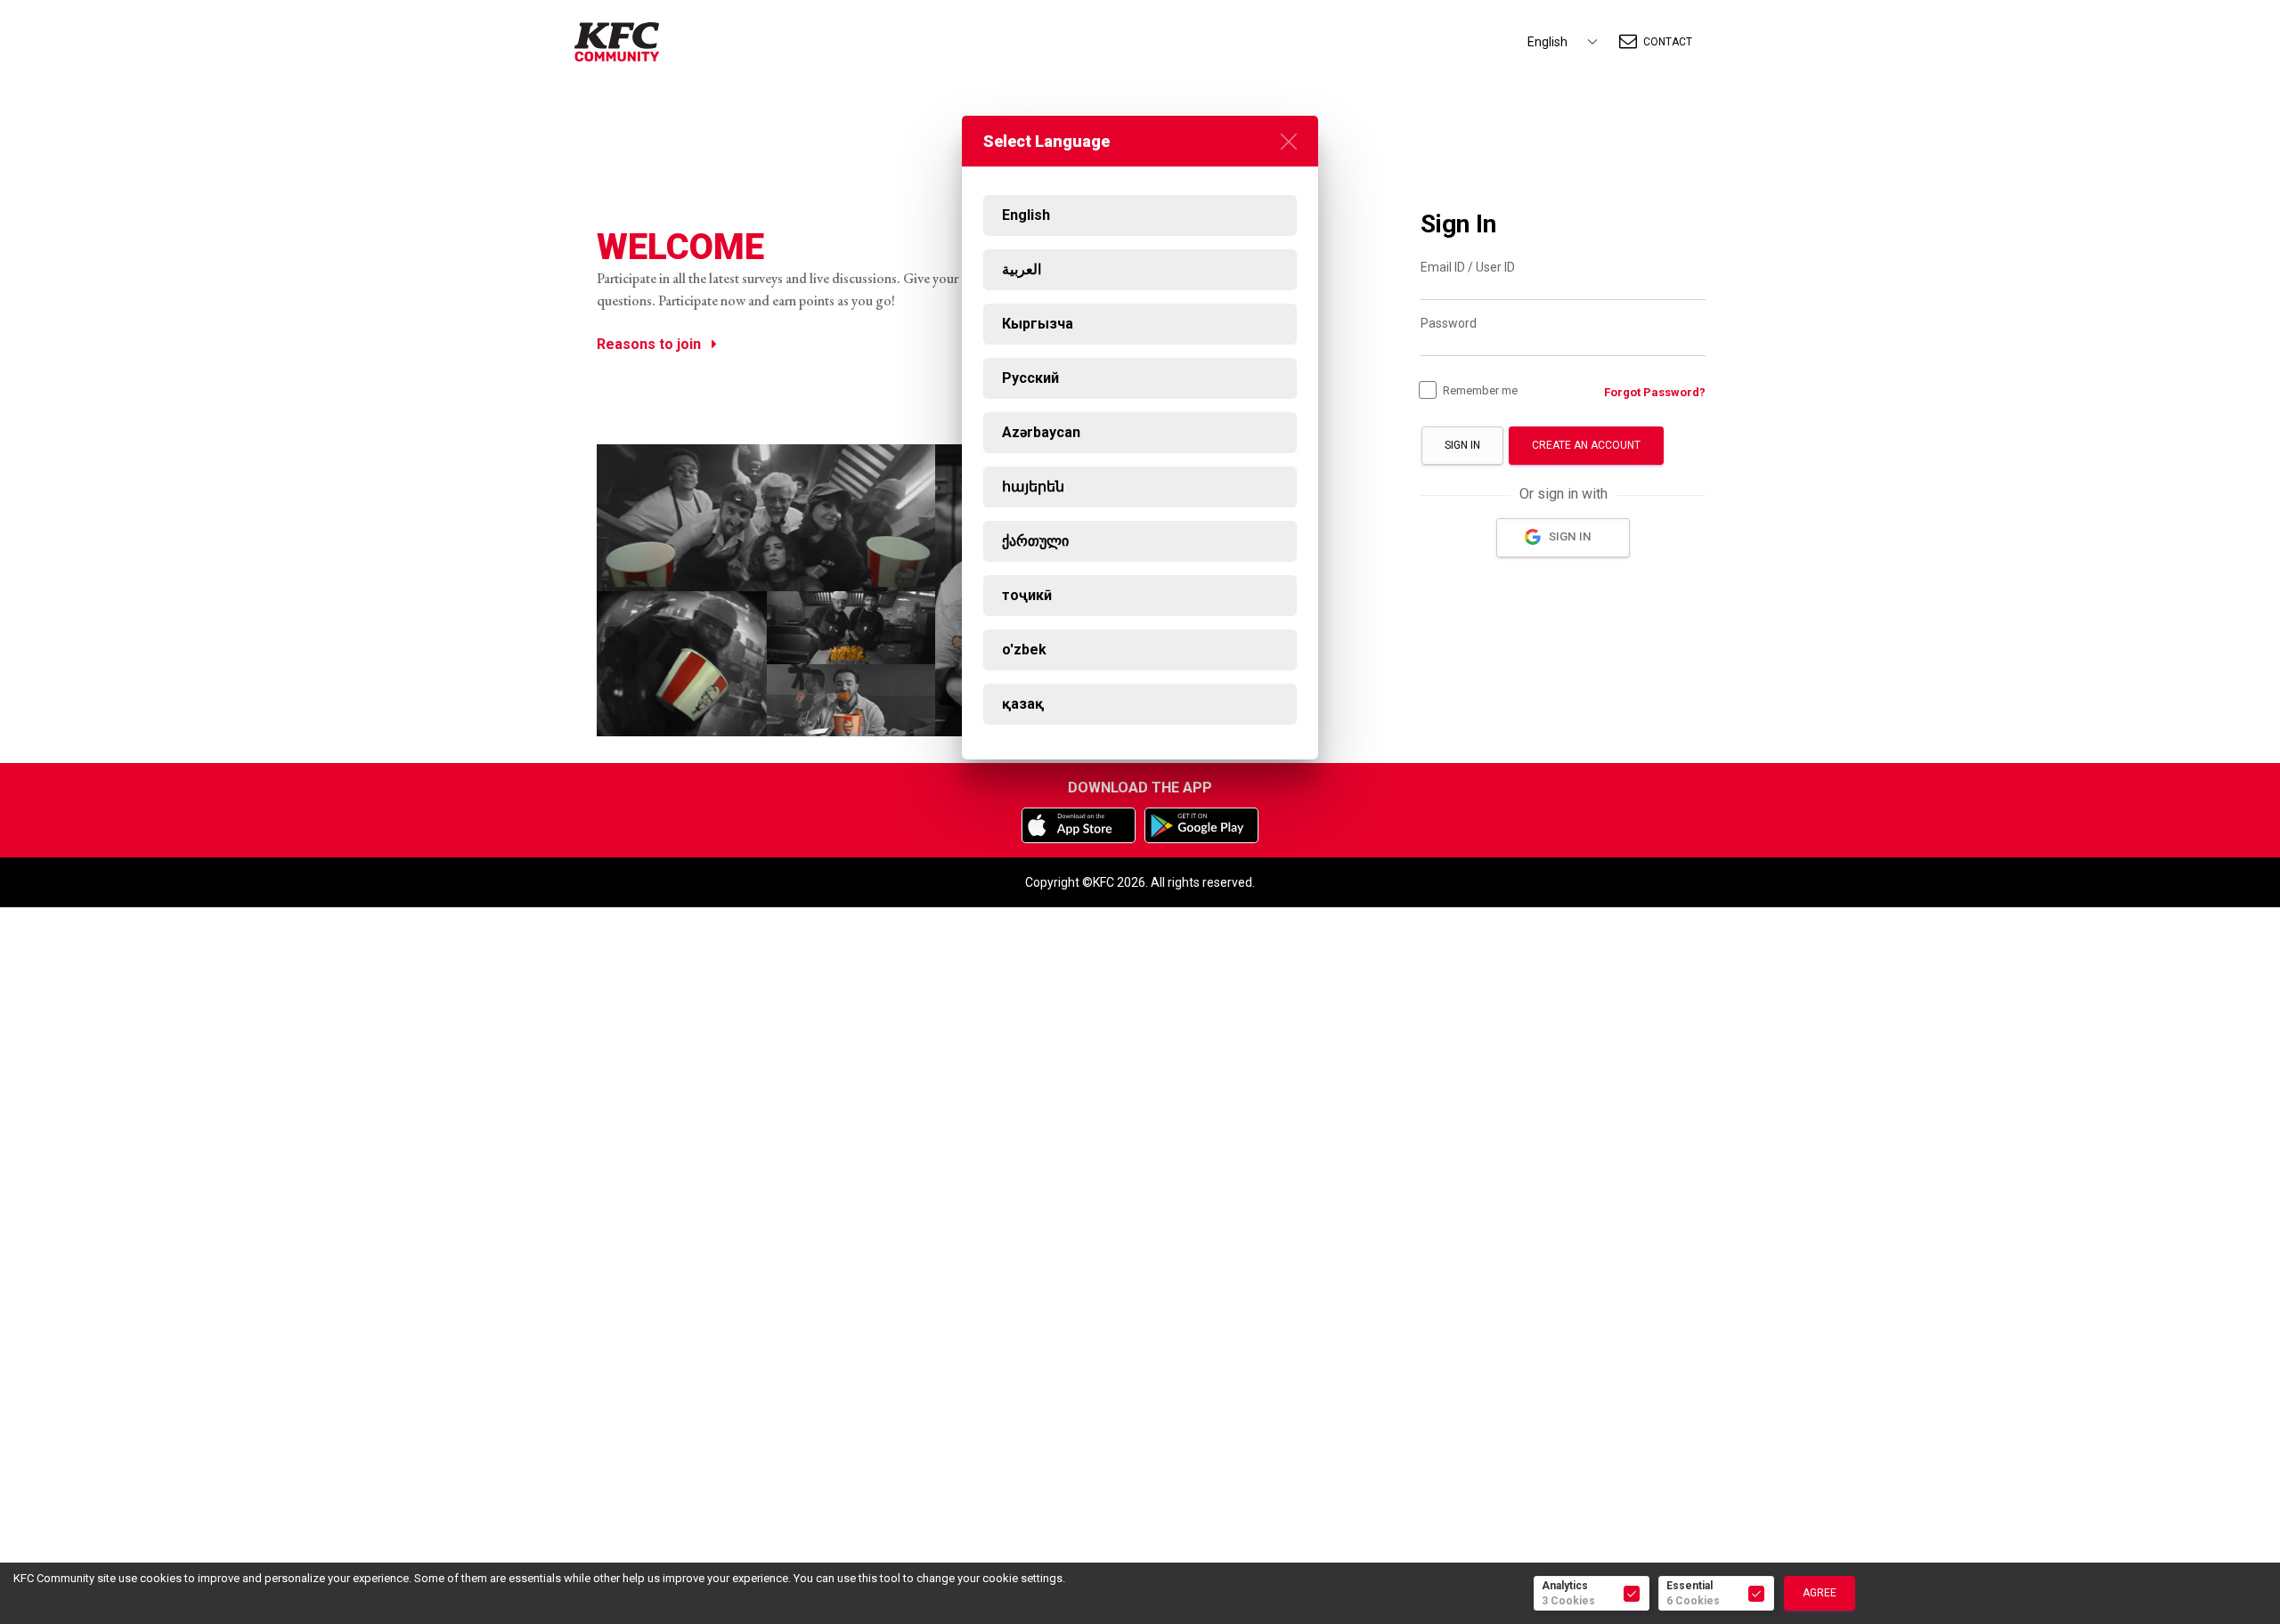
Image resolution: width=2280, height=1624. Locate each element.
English (1026, 215)
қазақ (1023, 704)
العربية (1022, 269)
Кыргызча (1038, 324)
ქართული (1035, 541)
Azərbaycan (1041, 432)
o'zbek (1024, 650)
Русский (1030, 378)
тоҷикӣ (1027, 595)
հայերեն (1033, 487)
